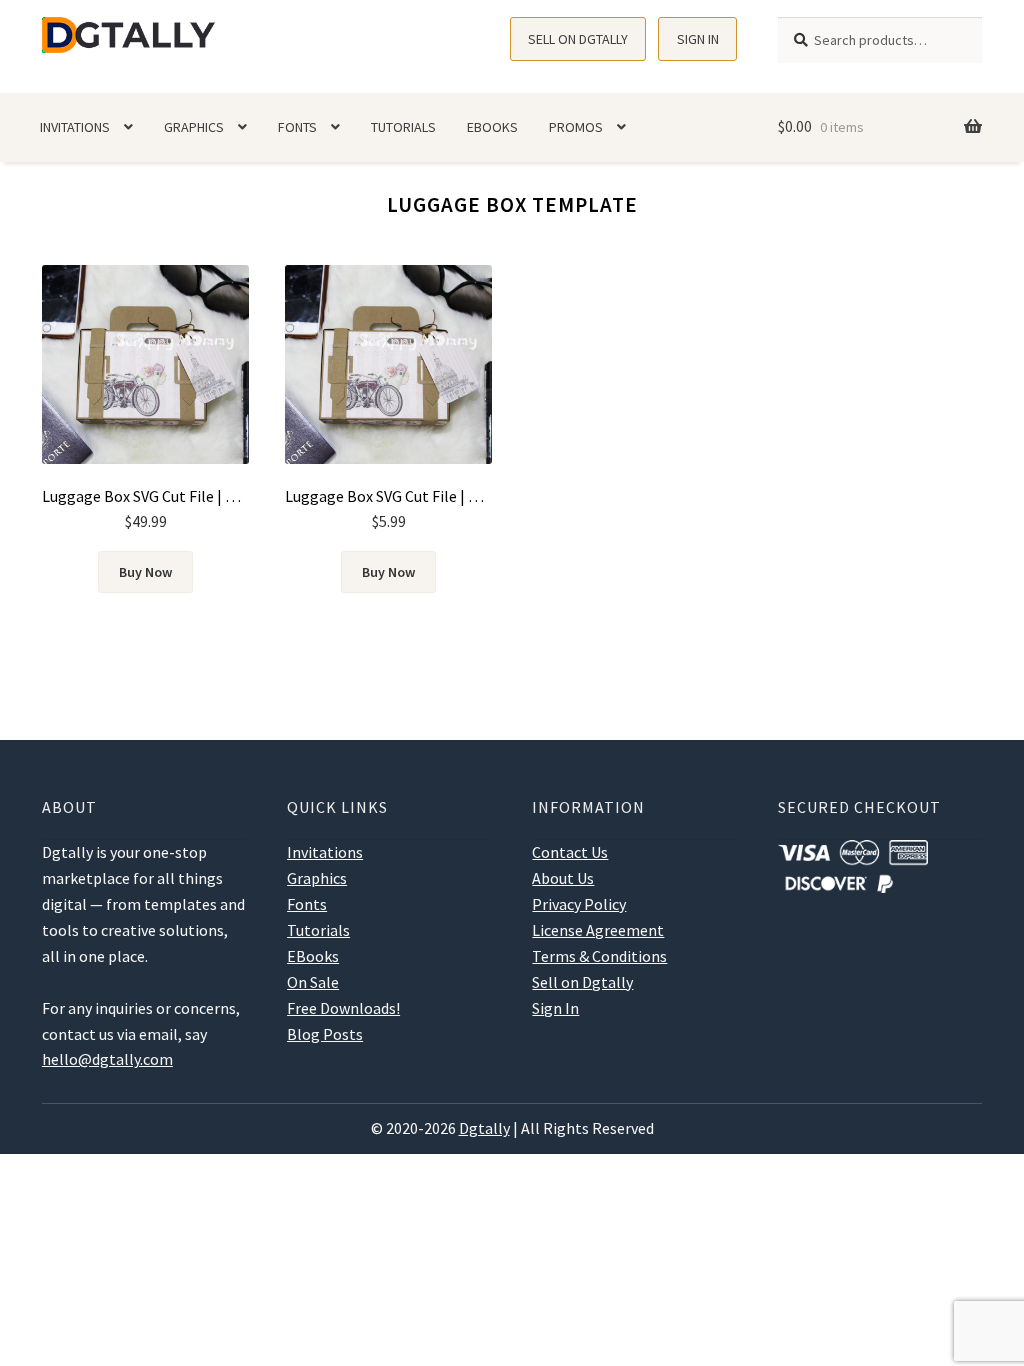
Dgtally (484, 1128)
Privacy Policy (579, 904)
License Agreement (598, 930)
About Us (563, 878)
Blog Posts (325, 1034)
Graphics (194, 127)
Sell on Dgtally (578, 39)
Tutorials (403, 127)
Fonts (297, 127)
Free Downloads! (343, 1008)
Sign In (698, 39)
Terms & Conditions (599, 956)
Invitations (75, 127)
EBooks (492, 127)
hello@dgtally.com (107, 1059)
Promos (576, 127)
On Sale (313, 982)
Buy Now (145, 572)
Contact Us (570, 852)
